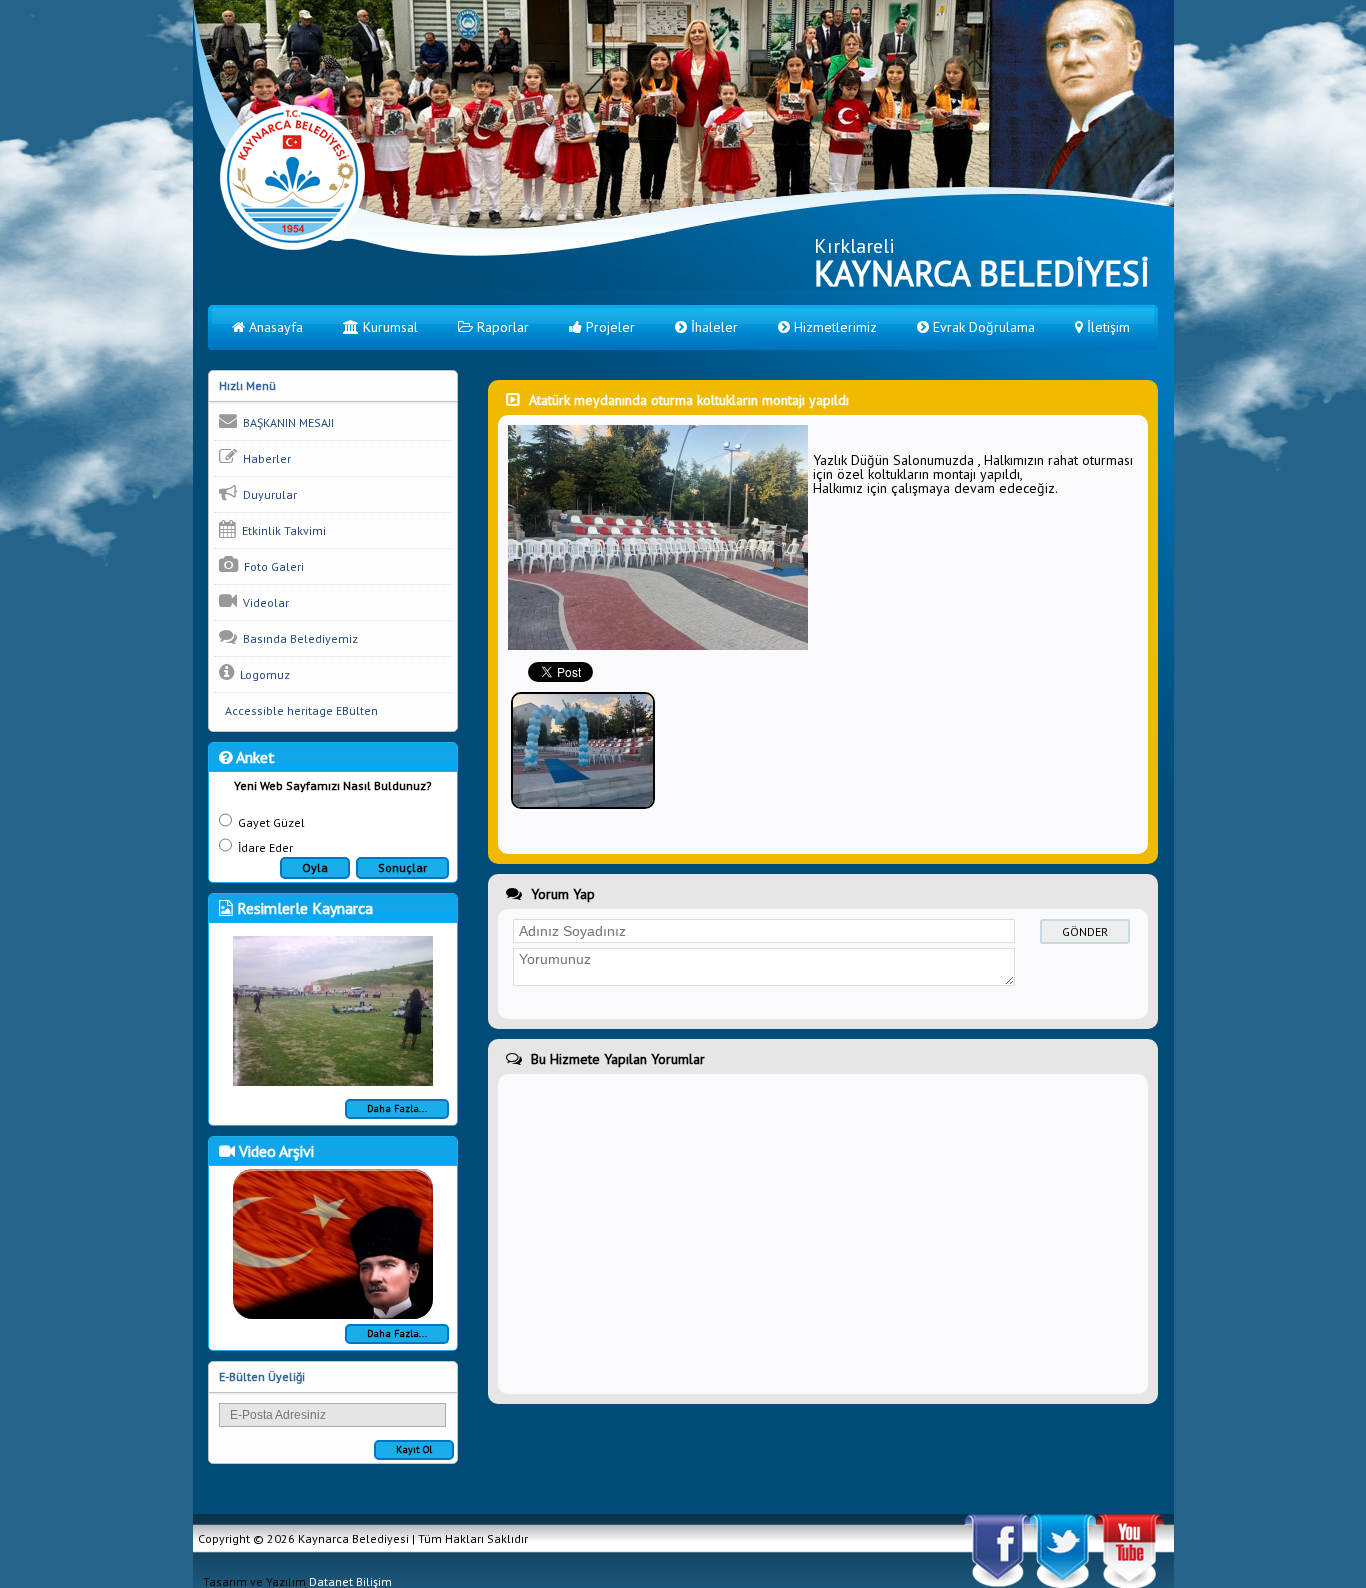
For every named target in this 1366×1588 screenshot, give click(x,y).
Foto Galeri (271, 566)
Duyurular (267, 494)
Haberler (264, 458)
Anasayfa (274, 327)
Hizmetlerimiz (833, 327)
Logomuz (262, 674)
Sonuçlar (402, 867)
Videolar (263, 602)
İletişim (1106, 327)
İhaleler (712, 327)
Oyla (315, 867)
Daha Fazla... (397, 1108)
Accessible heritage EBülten (298, 710)
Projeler (608, 327)
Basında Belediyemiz (297, 638)
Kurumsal (388, 327)
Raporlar (501, 327)
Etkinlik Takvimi (281, 530)
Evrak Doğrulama (982, 327)
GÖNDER (1085, 931)
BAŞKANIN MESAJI (285, 422)
